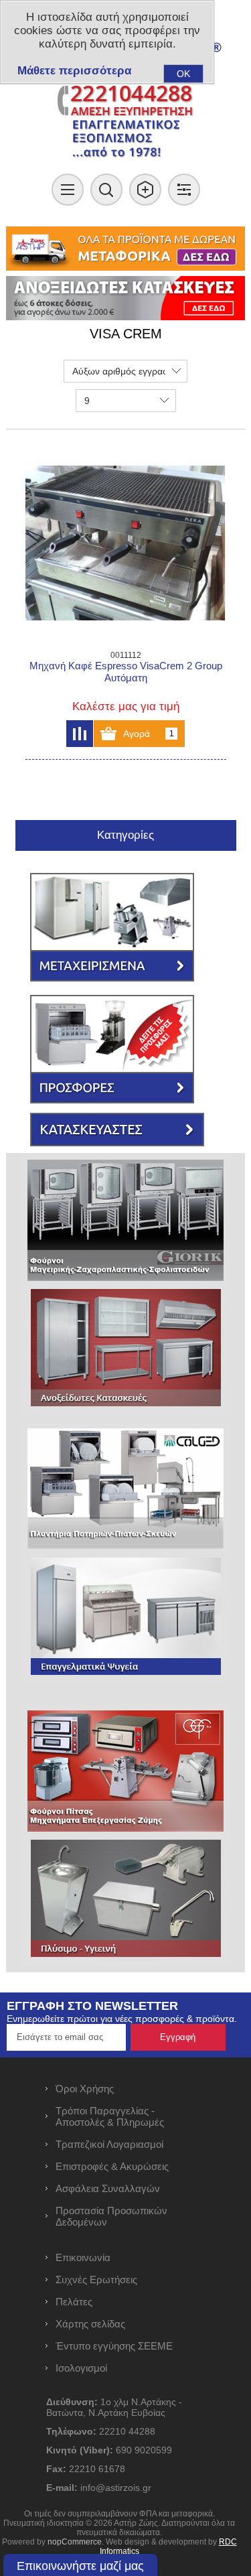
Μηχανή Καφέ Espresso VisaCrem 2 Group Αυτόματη (126, 672)
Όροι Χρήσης (85, 2089)
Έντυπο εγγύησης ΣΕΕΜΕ (114, 2346)
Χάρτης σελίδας (90, 2324)
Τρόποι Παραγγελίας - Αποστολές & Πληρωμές (110, 2116)
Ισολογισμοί (81, 2368)
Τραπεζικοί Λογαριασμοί (109, 2144)
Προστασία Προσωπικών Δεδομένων (111, 2216)
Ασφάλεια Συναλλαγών (108, 2188)
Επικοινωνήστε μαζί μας (80, 2566)
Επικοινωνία (83, 2257)
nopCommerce (75, 2542)
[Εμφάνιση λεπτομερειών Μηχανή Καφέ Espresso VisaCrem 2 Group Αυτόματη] (126, 543)
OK (183, 74)
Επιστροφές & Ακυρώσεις (112, 2166)
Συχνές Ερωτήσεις (96, 2280)
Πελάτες (74, 2302)
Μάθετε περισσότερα (74, 71)
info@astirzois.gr (116, 2488)
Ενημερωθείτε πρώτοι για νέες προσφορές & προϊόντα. (122, 2019)
